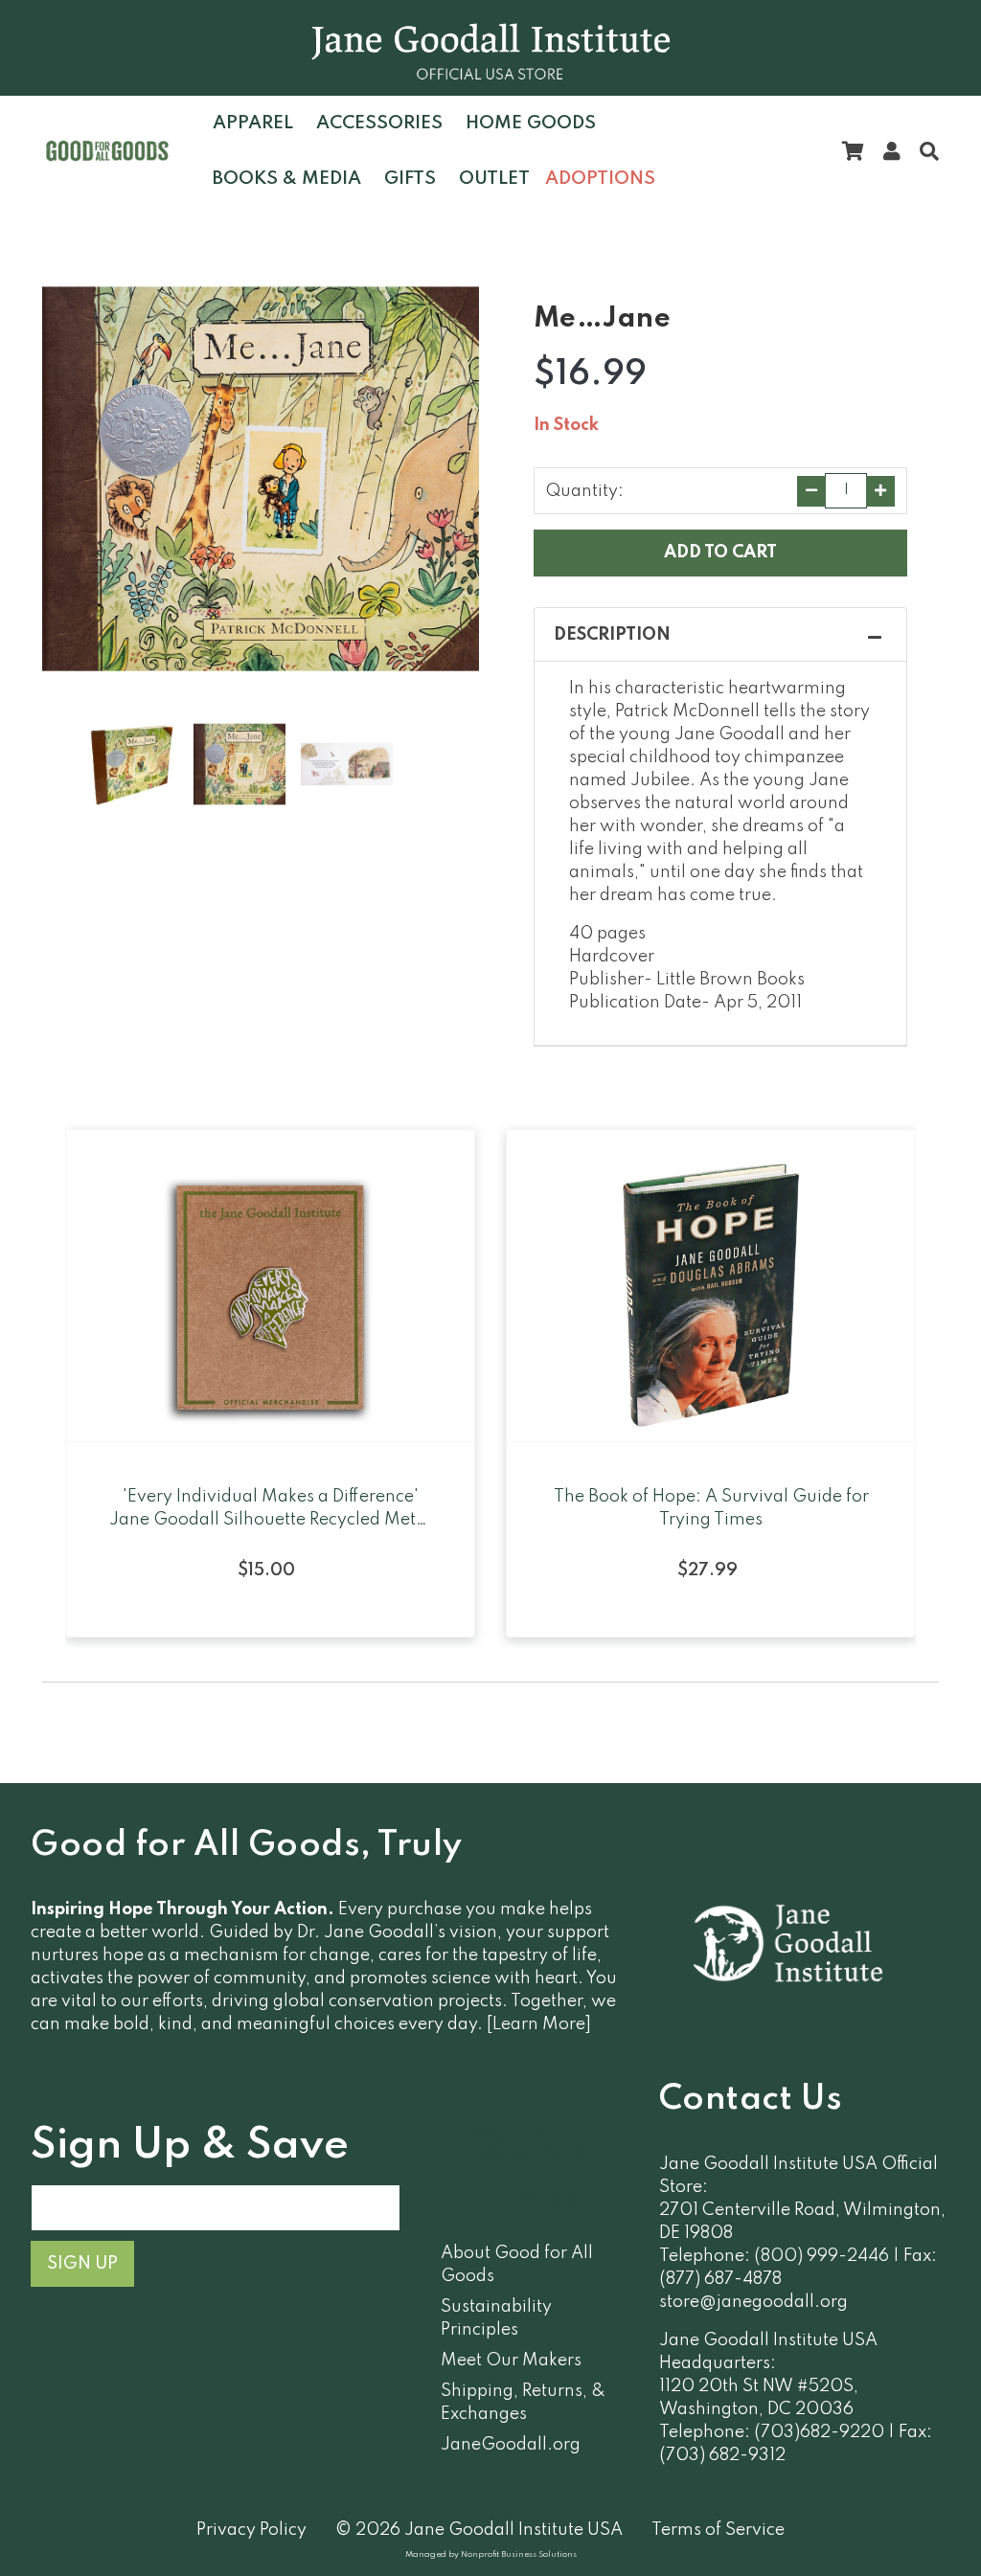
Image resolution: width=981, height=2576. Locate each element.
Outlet (494, 179)
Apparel (253, 123)
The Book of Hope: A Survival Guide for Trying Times (711, 1508)
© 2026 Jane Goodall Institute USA (479, 2530)
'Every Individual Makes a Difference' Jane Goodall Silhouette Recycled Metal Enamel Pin (270, 1510)
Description (612, 635)
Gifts (410, 179)
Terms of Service (718, 2530)
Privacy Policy (251, 2530)
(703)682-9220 (819, 2432)
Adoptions (600, 179)
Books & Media (287, 179)
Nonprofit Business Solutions (519, 2554)
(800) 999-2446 (821, 2256)
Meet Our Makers (511, 2361)
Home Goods (531, 123)
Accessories (379, 123)
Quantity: (585, 491)
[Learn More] (539, 2024)
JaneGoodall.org (511, 2445)
